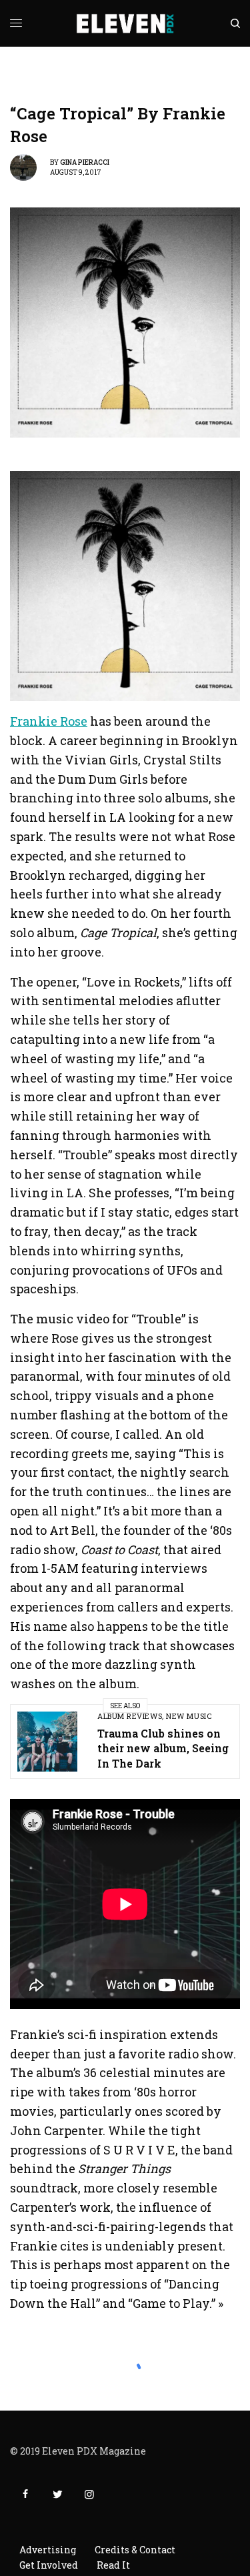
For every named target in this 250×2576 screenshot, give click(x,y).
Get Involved (49, 2565)
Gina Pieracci (85, 162)
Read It (113, 2565)
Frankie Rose (49, 721)
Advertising (48, 2550)
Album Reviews (130, 1716)
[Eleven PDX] (125, 23)
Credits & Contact (135, 2550)
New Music (189, 1716)
